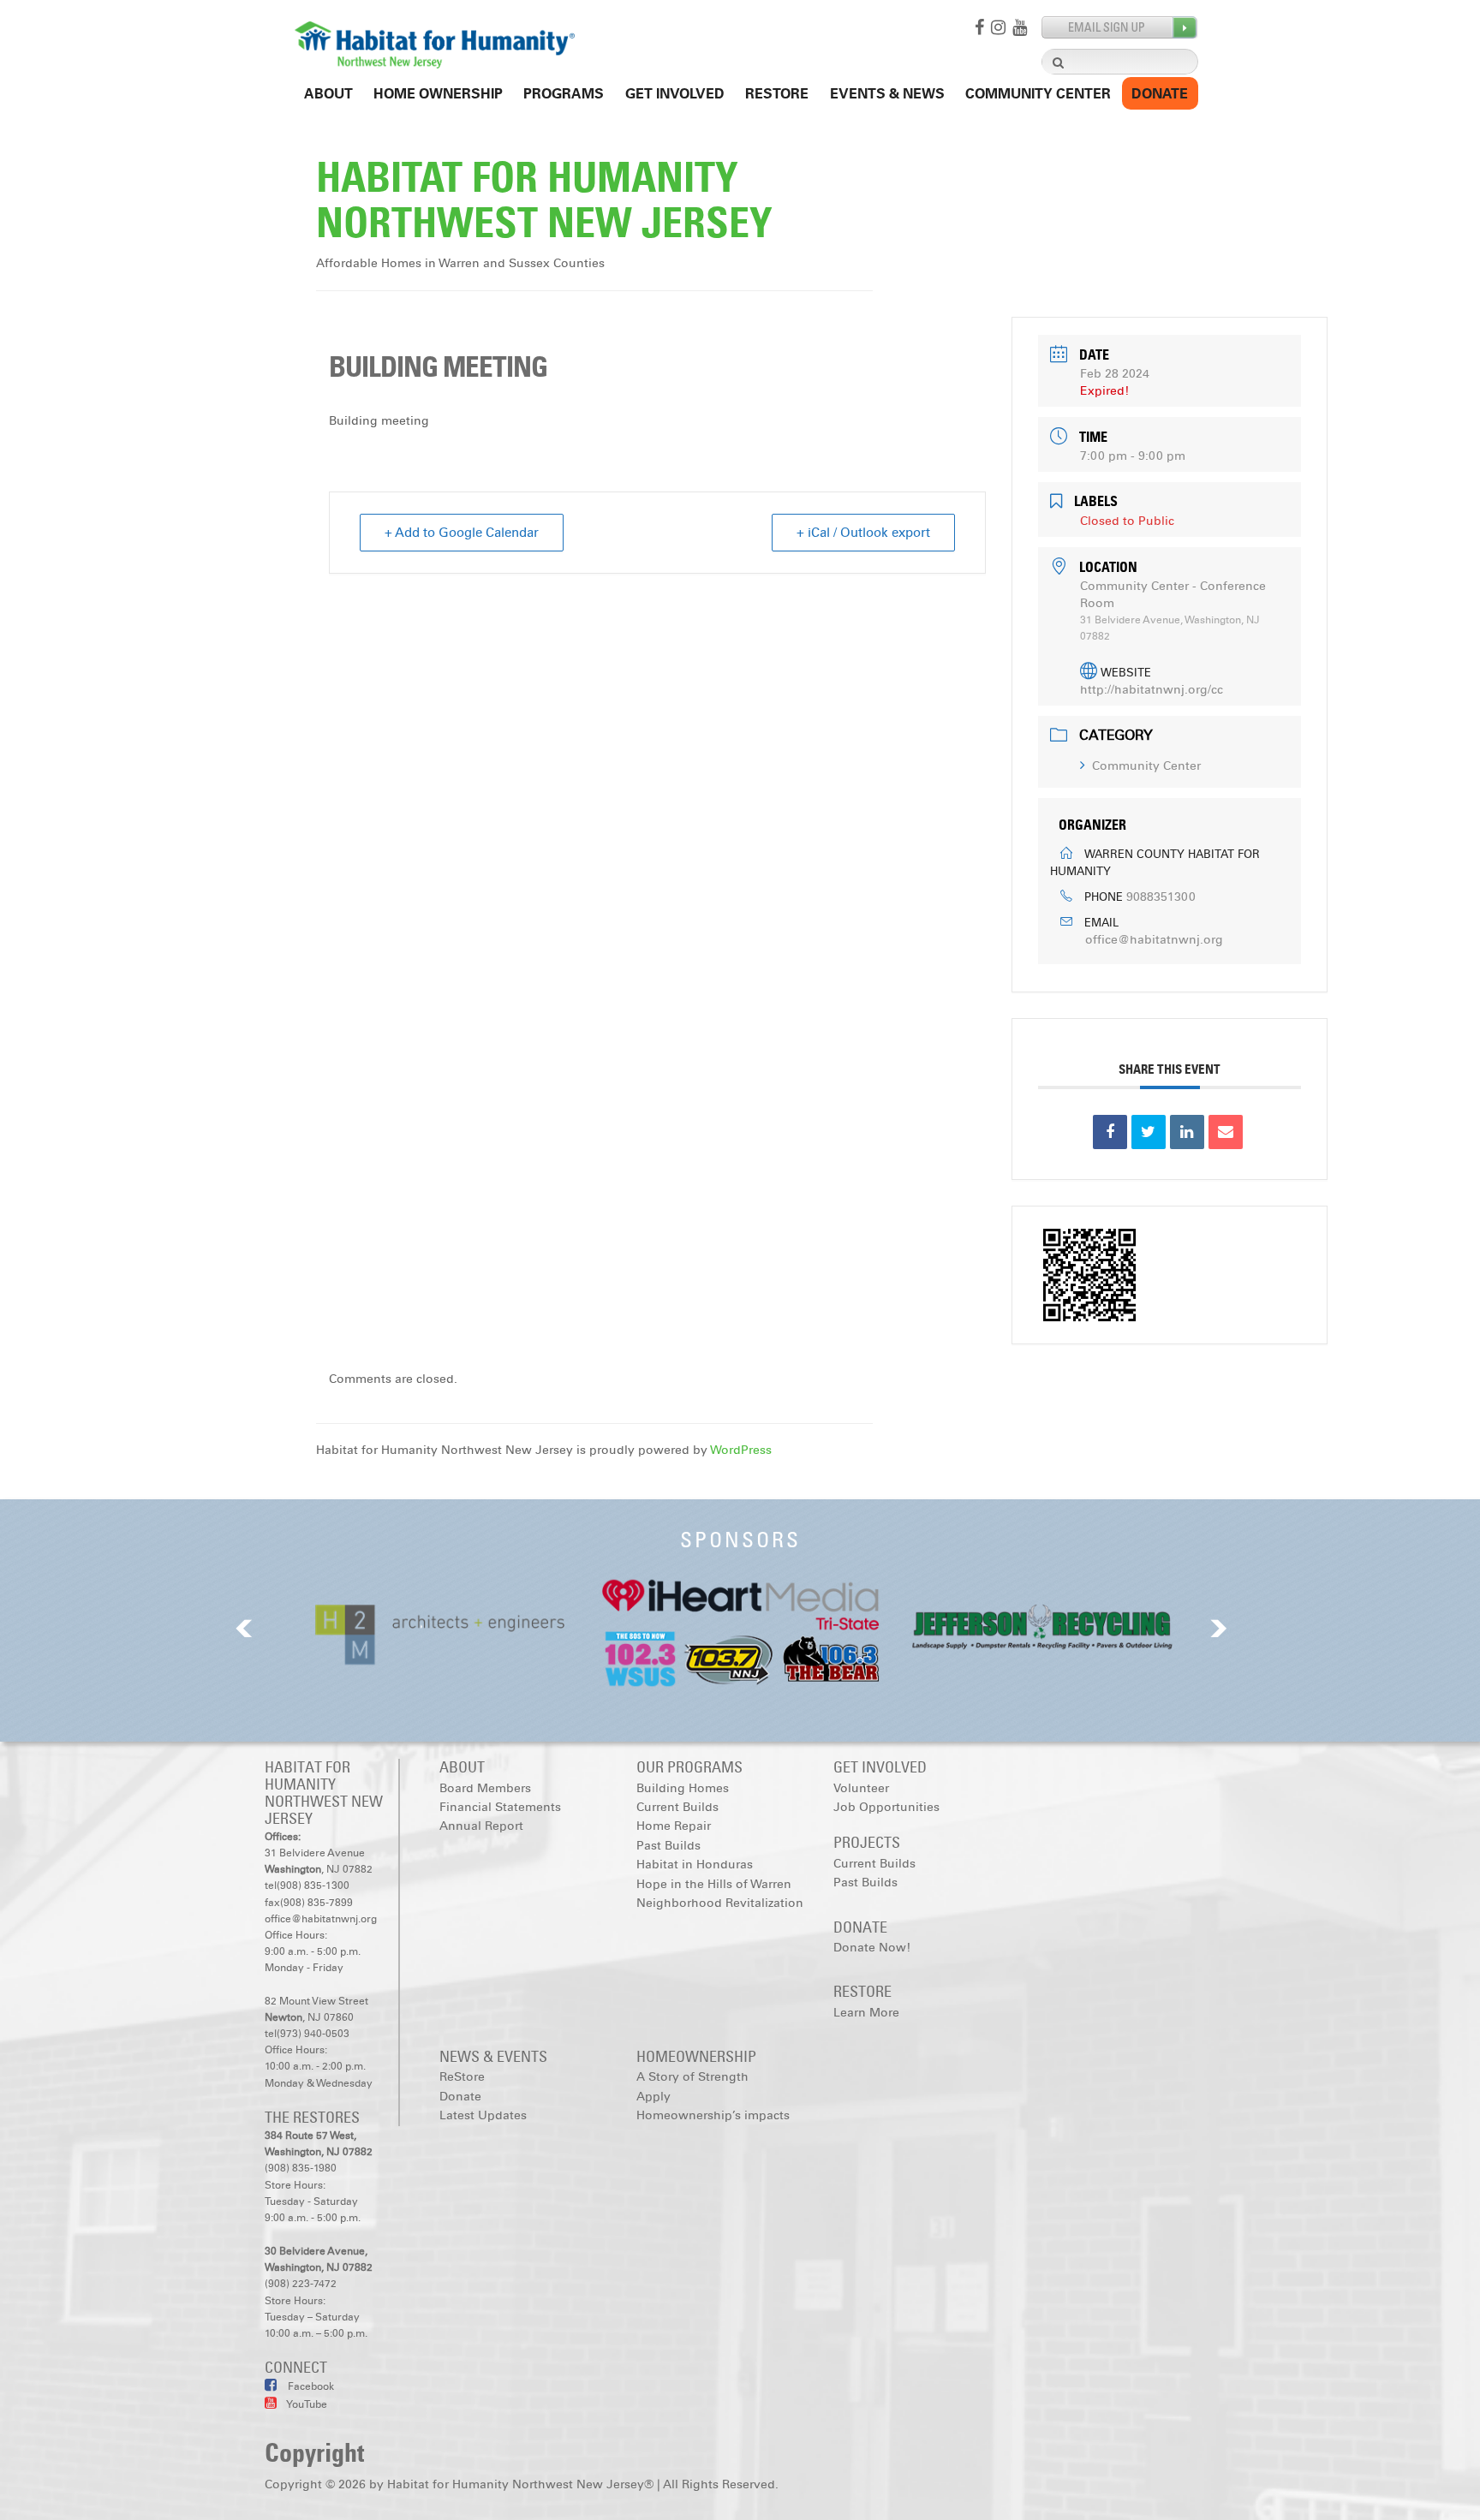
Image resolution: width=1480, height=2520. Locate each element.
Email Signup (1120, 28)
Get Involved (675, 94)
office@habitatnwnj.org (1154, 940)
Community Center (1038, 94)
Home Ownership (438, 94)
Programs (564, 94)
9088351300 (1161, 897)
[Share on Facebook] (1110, 1132)
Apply (653, 2097)
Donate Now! (872, 1948)
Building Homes (683, 1788)
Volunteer (861, 1788)
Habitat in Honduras (695, 1865)
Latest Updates (483, 2115)
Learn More (866, 2013)
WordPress (741, 1450)
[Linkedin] (1187, 1132)
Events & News (887, 94)
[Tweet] (1149, 1132)
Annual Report (481, 1826)
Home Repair (674, 1826)
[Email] (1226, 1132)
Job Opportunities (886, 1807)
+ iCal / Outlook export (863, 533)
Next (1219, 1628)
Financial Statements (500, 1807)
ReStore (777, 94)
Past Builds (668, 1846)
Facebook (310, 2386)
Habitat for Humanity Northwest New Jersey (544, 200)
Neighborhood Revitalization (720, 1903)
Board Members (485, 1788)
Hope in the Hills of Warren (714, 1884)
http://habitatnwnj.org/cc (1152, 690)
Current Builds (677, 1807)
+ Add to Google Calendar (462, 533)
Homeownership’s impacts (713, 2115)
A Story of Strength (692, 2077)
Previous (244, 1628)
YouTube (306, 2404)
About (328, 94)
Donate (1160, 94)
